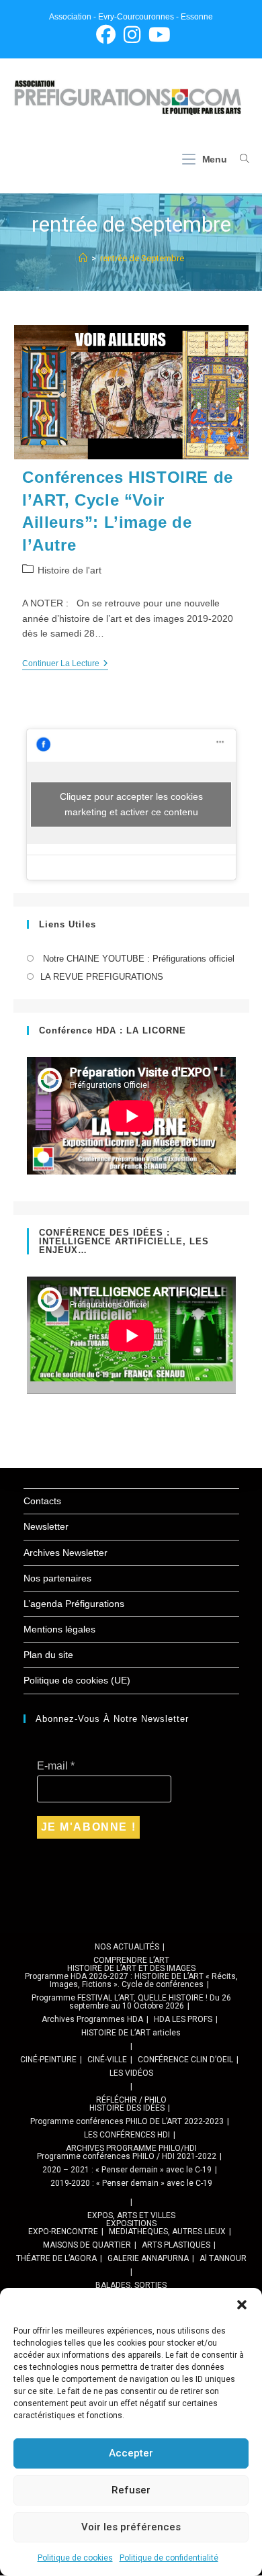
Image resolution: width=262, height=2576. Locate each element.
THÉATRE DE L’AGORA (56, 2258)
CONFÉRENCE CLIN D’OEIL (185, 2060)
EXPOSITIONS (131, 2223)
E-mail (56, 1766)
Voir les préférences (131, 2527)
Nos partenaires (57, 1578)
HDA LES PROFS (183, 2019)
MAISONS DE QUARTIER (87, 2245)
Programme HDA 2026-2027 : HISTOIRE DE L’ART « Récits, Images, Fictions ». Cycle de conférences (131, 1980)
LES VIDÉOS (131, 2073)
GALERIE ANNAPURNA (148, 2258)
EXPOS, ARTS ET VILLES (131, 2215)
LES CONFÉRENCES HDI (127, 2135)
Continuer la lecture (65, 664)
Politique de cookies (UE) (77, 1680)
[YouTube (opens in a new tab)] (158, 35)
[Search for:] (239, 159)
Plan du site (48, 1655)
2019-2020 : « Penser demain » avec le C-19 (131, 2183)
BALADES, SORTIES (131, 2285)
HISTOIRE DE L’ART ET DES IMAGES (131, 1968)
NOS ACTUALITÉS (127, 1947)
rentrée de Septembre (142, 258)
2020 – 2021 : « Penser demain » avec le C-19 (127, 2170)
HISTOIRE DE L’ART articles (131, 2033)
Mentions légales (59, 1629)
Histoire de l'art (70, 570)
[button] (242, 2305)
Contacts (42, 1501)
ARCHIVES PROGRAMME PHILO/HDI (131, 2148)
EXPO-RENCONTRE (63, 2232)
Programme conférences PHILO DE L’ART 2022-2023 (127, 2121)
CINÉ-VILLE (107, 2060)
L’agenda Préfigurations (74, 1604)
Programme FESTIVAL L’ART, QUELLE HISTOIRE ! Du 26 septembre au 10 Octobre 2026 (131, 2002)
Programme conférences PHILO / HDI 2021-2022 (127, 2156)
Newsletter (46, 1526)
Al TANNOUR (223, 2258)
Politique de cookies (75, 2558)
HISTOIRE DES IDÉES (127, 2108)
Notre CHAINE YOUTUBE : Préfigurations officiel (137, 959)
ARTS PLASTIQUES (176, 2245)
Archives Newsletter (65, 1553)
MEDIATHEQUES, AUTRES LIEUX (167, 2232)
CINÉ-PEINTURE (48, 2060)
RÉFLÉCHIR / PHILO (131, 2100)
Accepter (131, 2453)
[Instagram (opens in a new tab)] (132, 35)
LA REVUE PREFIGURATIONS (102, 977)
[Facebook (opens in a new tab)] (106, 35)
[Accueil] (83, 258)
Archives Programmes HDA (92, 2019)
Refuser (131, 2490)
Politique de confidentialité (169, 2558)
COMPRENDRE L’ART (131, 1960)
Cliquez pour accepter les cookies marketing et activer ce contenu (131, 804)
